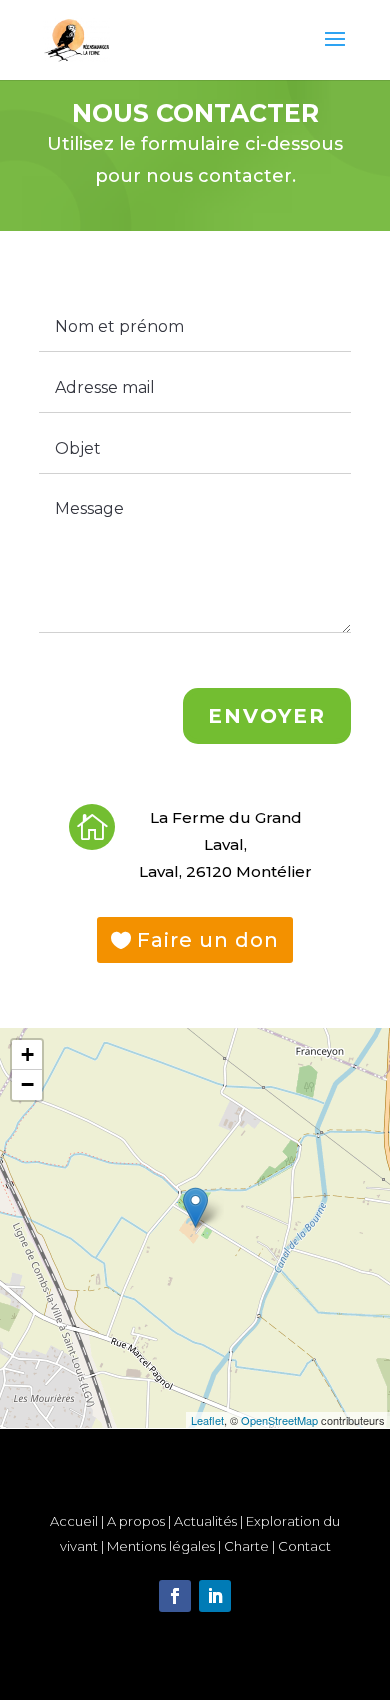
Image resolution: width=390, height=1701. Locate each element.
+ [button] (27, 1054)
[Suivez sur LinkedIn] (215, 1596)
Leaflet (207, 1420)
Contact (304, 1546)
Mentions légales (161, 1546)
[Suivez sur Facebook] (175, 1596)
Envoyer (267, 716)
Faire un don (208, 940)
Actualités (205, 1521)
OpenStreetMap (279, 1420)
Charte (248, 1546)
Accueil (74, 1521)
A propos (136, 1521)
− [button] (27, 1084)
